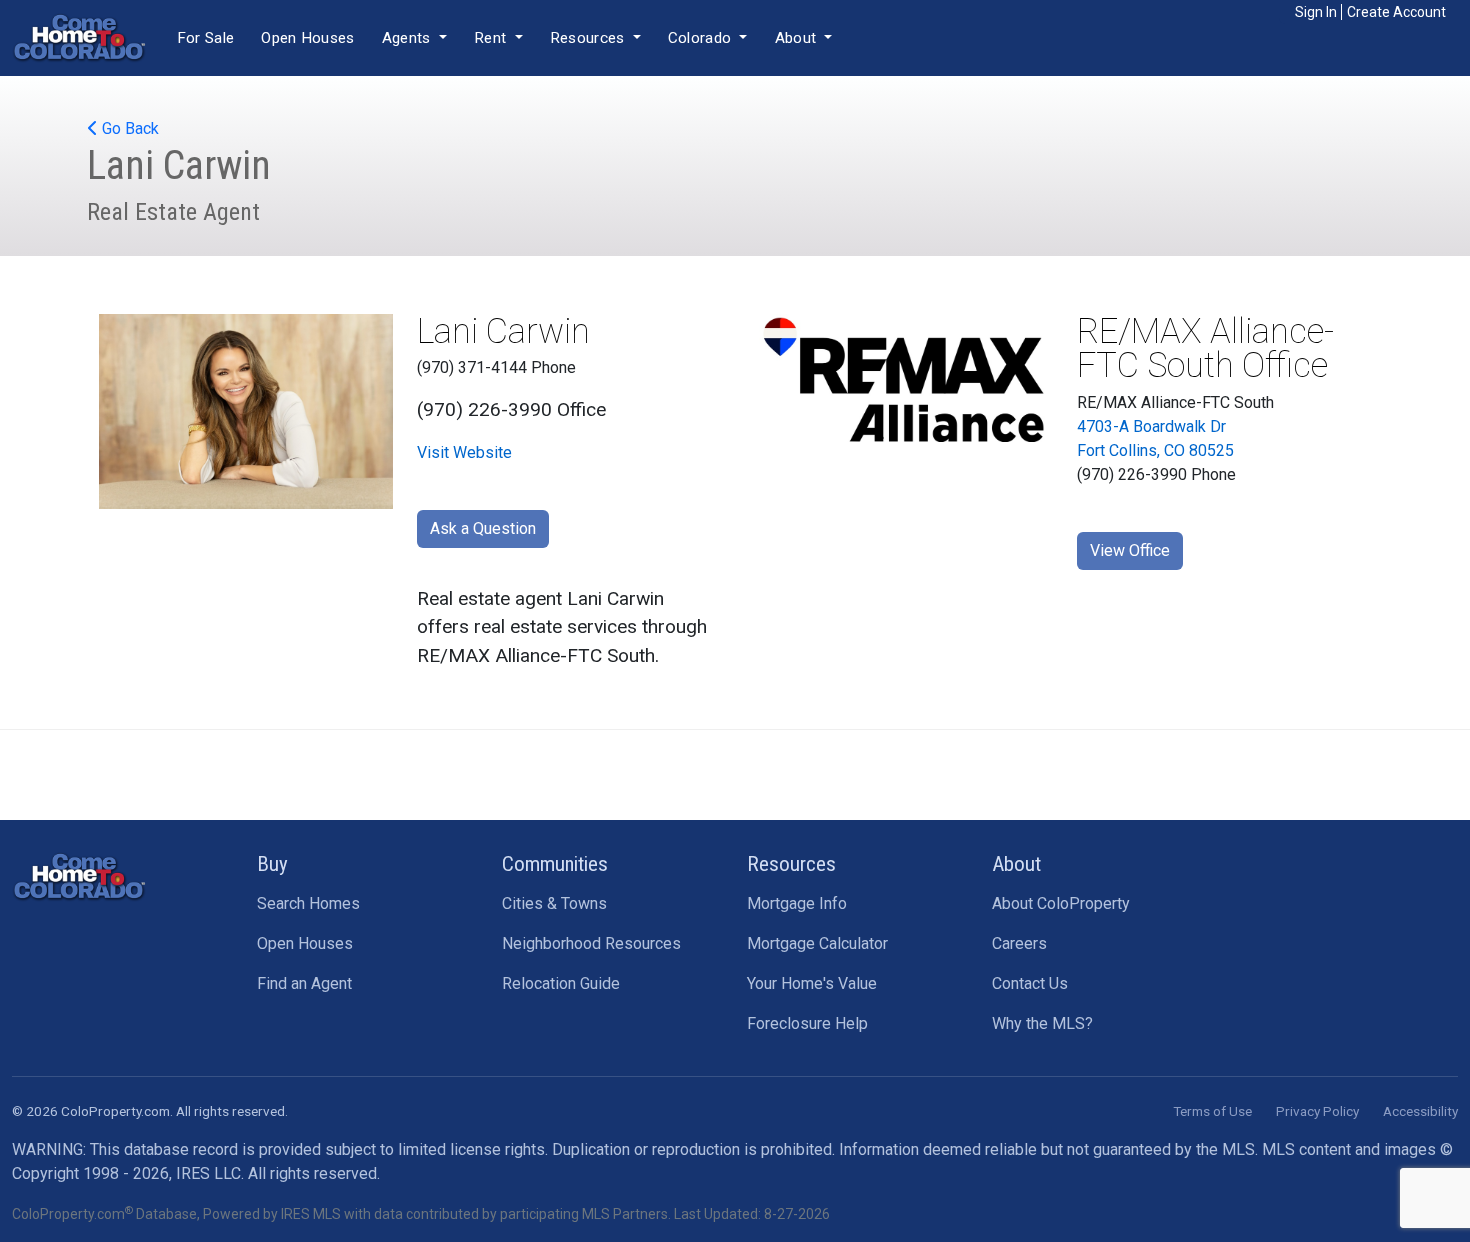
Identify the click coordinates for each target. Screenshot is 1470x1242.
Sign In (1316, 12)
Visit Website (464, 452)
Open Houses (307, 38)
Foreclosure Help (807, 1023)
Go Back (128, 128)
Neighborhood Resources (591, 943)
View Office (1130, 550)
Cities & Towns (554, 903)
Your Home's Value (812, 983)
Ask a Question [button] (483, 528)
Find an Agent (304, 983)
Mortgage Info (797, 903)
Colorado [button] (702, 38)
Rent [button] (492, 38)
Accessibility (1420, 1111)
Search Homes (308, 903)
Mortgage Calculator (817, 943)
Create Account (1396, 12)
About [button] (798, 38)
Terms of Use (1212, 1111)
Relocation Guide (561, 983)
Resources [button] (589, 38)
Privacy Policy (1317, 1111)
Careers (1019, 943)
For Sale (205, 38)
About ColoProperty (1061, 903)
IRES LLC (208, 1173)
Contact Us (1030, 983)
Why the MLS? (1042, 1023)
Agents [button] (408, 38)
